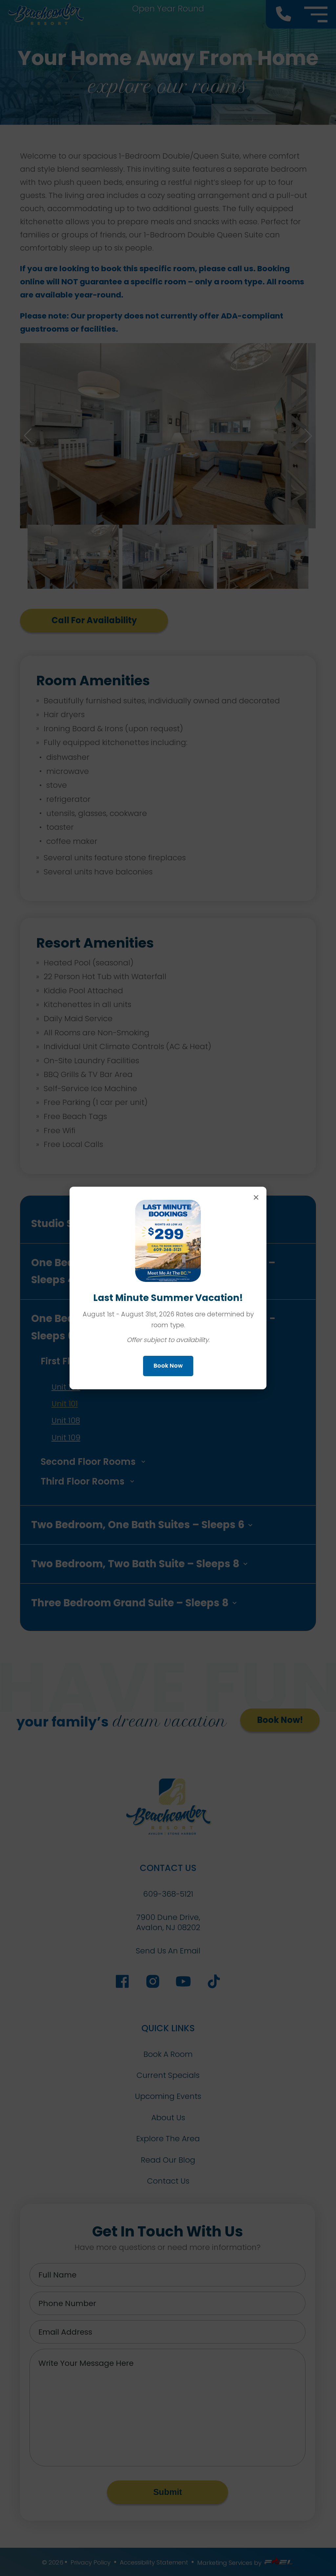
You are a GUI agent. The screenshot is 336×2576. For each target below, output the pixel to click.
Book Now (168, 1366)
